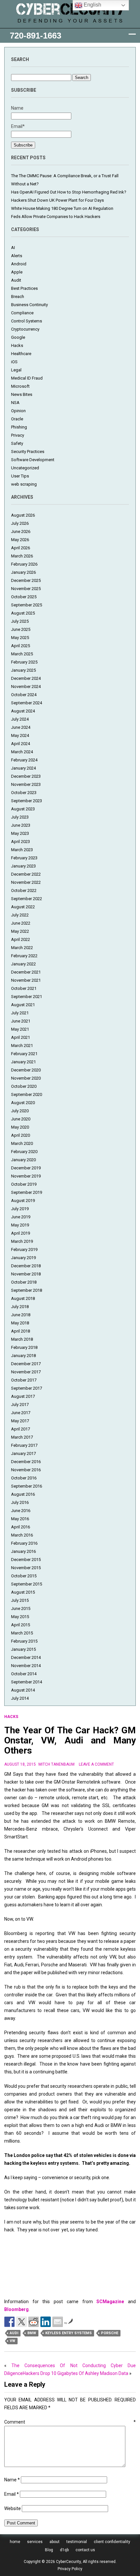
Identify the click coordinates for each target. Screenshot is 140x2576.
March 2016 (22, 1535)
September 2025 (27, 605)
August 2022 (23, 907)
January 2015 (23, 1649)
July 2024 (20, 719)
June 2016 (21, 1511)
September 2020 (27, 1094)
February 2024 (24, 760)
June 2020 (21, 1119)
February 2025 (24, 662)
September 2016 (27, 1486)
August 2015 (23, 1592)
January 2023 (23, 866)
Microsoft (20, 386)
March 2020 (22, 1143)
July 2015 (20, 1600)
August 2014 (23, 1690)
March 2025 (22, 654)
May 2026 (20, 540)
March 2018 (22, 1339)
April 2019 (21, 1233)
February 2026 (24, 564)
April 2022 (21, 939)
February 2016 (24, 1543)
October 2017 (24, 1380)
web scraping (24, 484)
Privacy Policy (70, 2569)
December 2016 (26, 1462)
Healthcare (21, 354)
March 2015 (22, 1633)
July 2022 (20, 915)
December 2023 (26, 776)
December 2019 (26, 1168)
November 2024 (26, 687)
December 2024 (26, 678)
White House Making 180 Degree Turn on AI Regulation (62, 208)
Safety (17, 443)
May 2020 (20, 1127)
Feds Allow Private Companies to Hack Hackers (56, 217)
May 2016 (20, 1519)
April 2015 (21, 1625)
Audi (14, 2333)
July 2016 (20, 1502)
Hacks (17, 345)
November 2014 (26, 1666)
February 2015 (24, 1641)
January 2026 (23, 572)
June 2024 (21, 727)
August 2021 (23, 1005)
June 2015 (21, 1608)
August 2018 (23, 1298)
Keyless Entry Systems (69, 2333)
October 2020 (24, 1086)
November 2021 (26, 980)
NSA (15, 403)
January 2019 (23, 1258)
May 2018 (20, 1323)
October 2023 (24, 793)
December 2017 (26, 1364)
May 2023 (20, 833)
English (92, 5)
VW (13, 2341)
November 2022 (26, 882)
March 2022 (22, 948)
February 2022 (24, 956)
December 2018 (26, 1266)
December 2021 (26, 972)
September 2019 (27, 1192)
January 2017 (23, 1453)
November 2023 (26, 784)
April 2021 (21, 1037)
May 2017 (20, 1421)
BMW (32, 2333)
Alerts (17, 256)
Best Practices (24, 288)
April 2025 (21, 646)
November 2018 (26, 1274)
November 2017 (26, 1372)
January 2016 (23, 1551)
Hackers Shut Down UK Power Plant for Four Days (57, 200)
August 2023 (23, 809)
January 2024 (23, 768)
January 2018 (23, 1356)
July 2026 (20, 523)
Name (12, 2480)
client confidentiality (112, 2542)
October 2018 (24, 1282)
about (55, 2542)
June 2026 (21, 531)
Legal (16, 370)
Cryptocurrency (25, 329)
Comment (70, 2422)
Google (18, 337)
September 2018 (27, 1290)
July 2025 (20, 621)
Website (13, 2508)
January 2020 (23, 1160)
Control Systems (27, 321)
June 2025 (21, 629)
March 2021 (22, 1046)
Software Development (33, 460)
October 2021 (24, 988)
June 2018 (21, 1315)
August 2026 (23, 515)
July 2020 (20, 1111)
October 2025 (24, 597)
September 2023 (27, 801)
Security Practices (28, 452)
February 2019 (24, 1249)
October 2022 (24, 890)
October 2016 (24, 1478)
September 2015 (27, 1584)
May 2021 (20, 1029)
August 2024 (23, 711)
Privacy (18, 435)
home (15, 2542)
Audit (16, 280)
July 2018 (20, 1307)
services (35, 2542)
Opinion (18, 411)
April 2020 (21, 1135)
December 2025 (26, 580)
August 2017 (23, 1396)
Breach (18, 297)
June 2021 (21, 1021)
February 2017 (24, 1445)
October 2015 (24, 1576)
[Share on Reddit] (34, 2322)
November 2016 (26, 1470)
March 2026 (22, 556)
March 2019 (22, 1241)
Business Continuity (29, 305)
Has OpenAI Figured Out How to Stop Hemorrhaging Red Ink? (69, 192)
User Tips (20, 476)
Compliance (22, 313)
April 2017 (21, 1429)
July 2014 (20, 1698)
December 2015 (26, 1560)
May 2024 (20, 735)
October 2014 (24, 1674)
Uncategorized (25, 468)
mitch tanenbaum (56, 1764)
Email (12, 2494)
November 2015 (26, 1568)
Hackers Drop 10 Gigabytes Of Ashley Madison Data (76, 2373)
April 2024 (21, 744)
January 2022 (23, 964)
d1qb (64, 2550)
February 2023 (24, 858)
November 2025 (26, 589)
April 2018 (21, 1331)
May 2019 (20, 1225)
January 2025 (23, 670)
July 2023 (20, 817)
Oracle (17, 419)
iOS (14, 362)
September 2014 (27, 1682)
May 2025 (20, 638)
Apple (17, 272)
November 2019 (26, 1176)
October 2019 (24, 1184)
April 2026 (21, 548)
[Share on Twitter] (21, 2322)
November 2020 (26, 1078)
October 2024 (24, 695)
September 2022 (27, 899)
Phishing (19, 427)
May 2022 (20, 931)
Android (19, 264)
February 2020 (24, 1152)
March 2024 (22, 752)
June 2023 (21, 825)
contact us (85, 2550)
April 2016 (21, 1527)
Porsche (110, 2333)
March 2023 (22, 850)
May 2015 (20, 1617)
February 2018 (24, 1347)
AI (13, 248)
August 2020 (23, 1103)
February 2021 (24, 1054)
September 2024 (27, 703)
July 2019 (20, 1209)
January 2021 (23, 1062)
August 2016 (23, 1494)
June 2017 (21, 1413)
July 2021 (20, 1013)
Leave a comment (96, 1764)
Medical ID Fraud (27, 378)
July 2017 (20, 1405)
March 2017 (22, 1437)
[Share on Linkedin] (46, 2322)
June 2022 (21, 923)
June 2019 (21, 1217)
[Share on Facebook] (9, 2322)
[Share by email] (58, 2322)
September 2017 (27, 1388)
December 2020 (26, 1070)
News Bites (22, 394)
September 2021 (27, 997)
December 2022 (26, 874)
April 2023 (21, 842)
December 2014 (26, 1657)
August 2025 (23, 613)
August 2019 (23, 1201)
